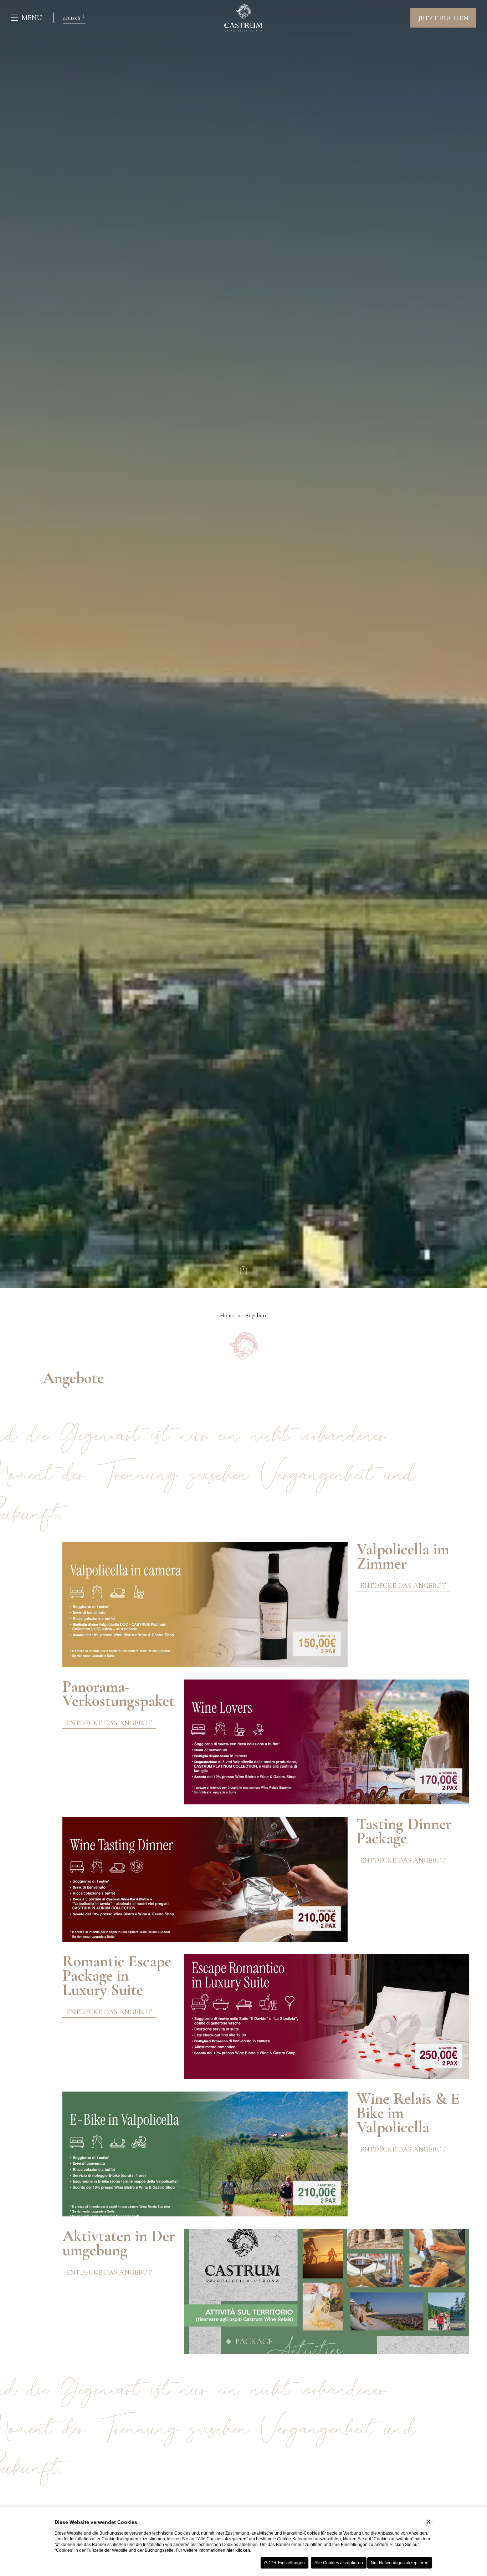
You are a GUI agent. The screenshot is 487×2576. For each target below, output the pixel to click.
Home (227, 1315)
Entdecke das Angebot (403, 1586)
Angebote (256, 1315)
